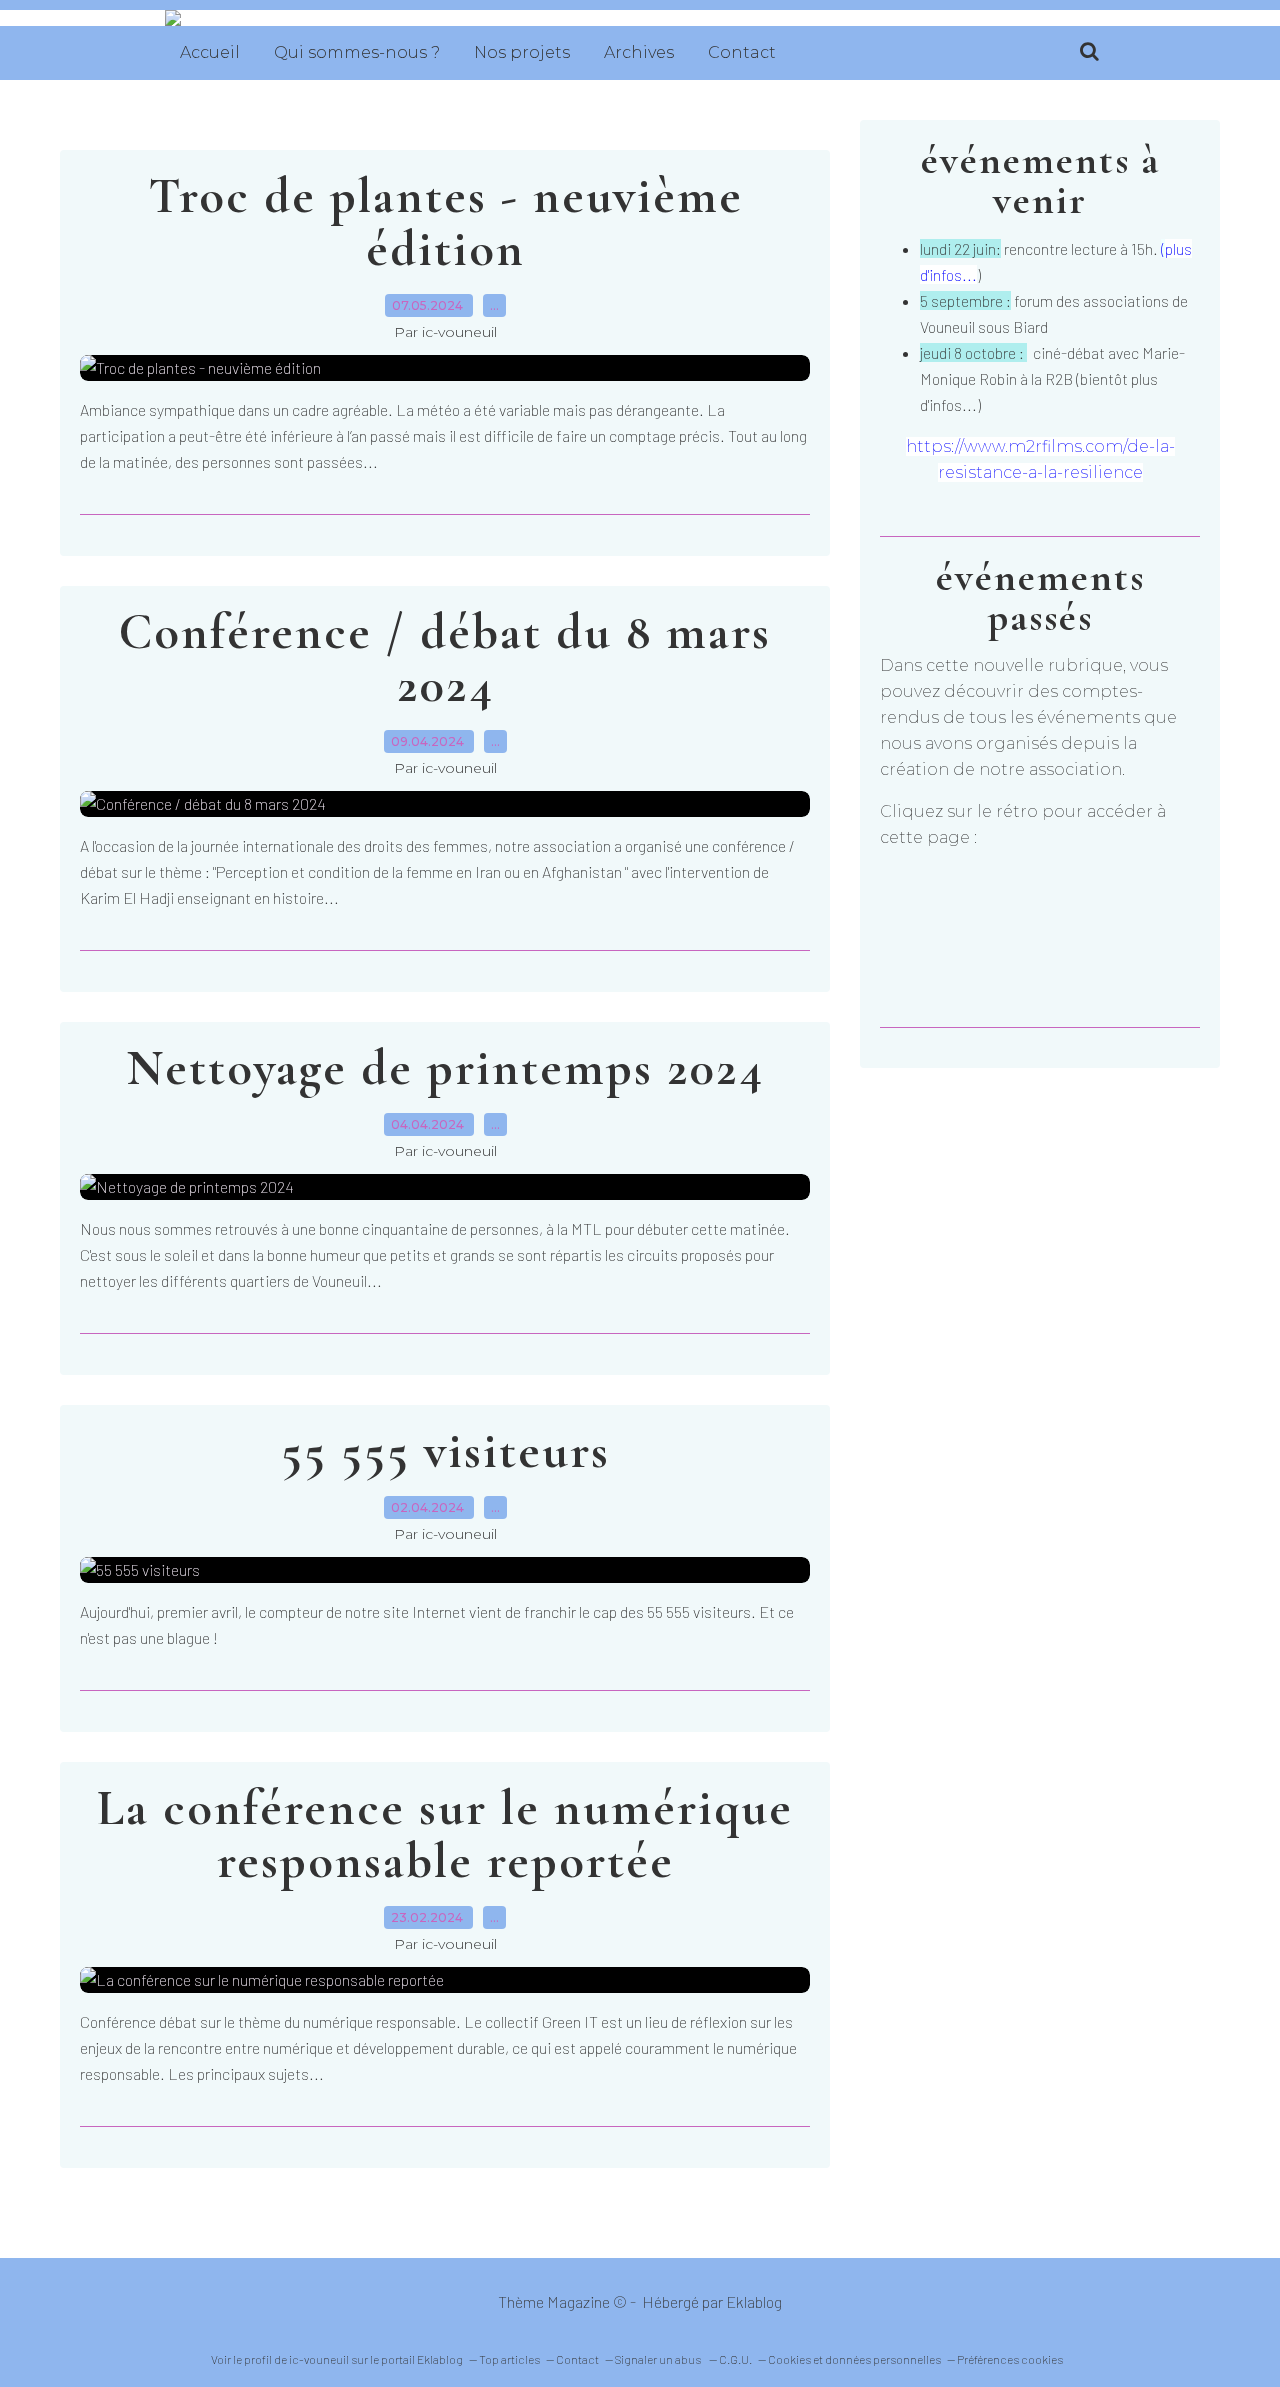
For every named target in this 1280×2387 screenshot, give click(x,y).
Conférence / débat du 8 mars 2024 (445, 658)
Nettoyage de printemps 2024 (445, 1068)
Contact (742, 52)
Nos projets (522, 52)
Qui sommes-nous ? (357, 52)
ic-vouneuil (319, 2359)
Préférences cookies (1010, 2359)
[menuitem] (210, 53)
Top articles (509, 2359)
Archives (639, 52)
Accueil (210, 52)
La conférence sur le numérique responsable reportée (445, 1834)
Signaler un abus (659, 2359)
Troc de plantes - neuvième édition (445, 222)
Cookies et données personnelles (854, 2359)
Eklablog (754, 2301)
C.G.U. (735, 2359)
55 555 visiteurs (445, 1451)
